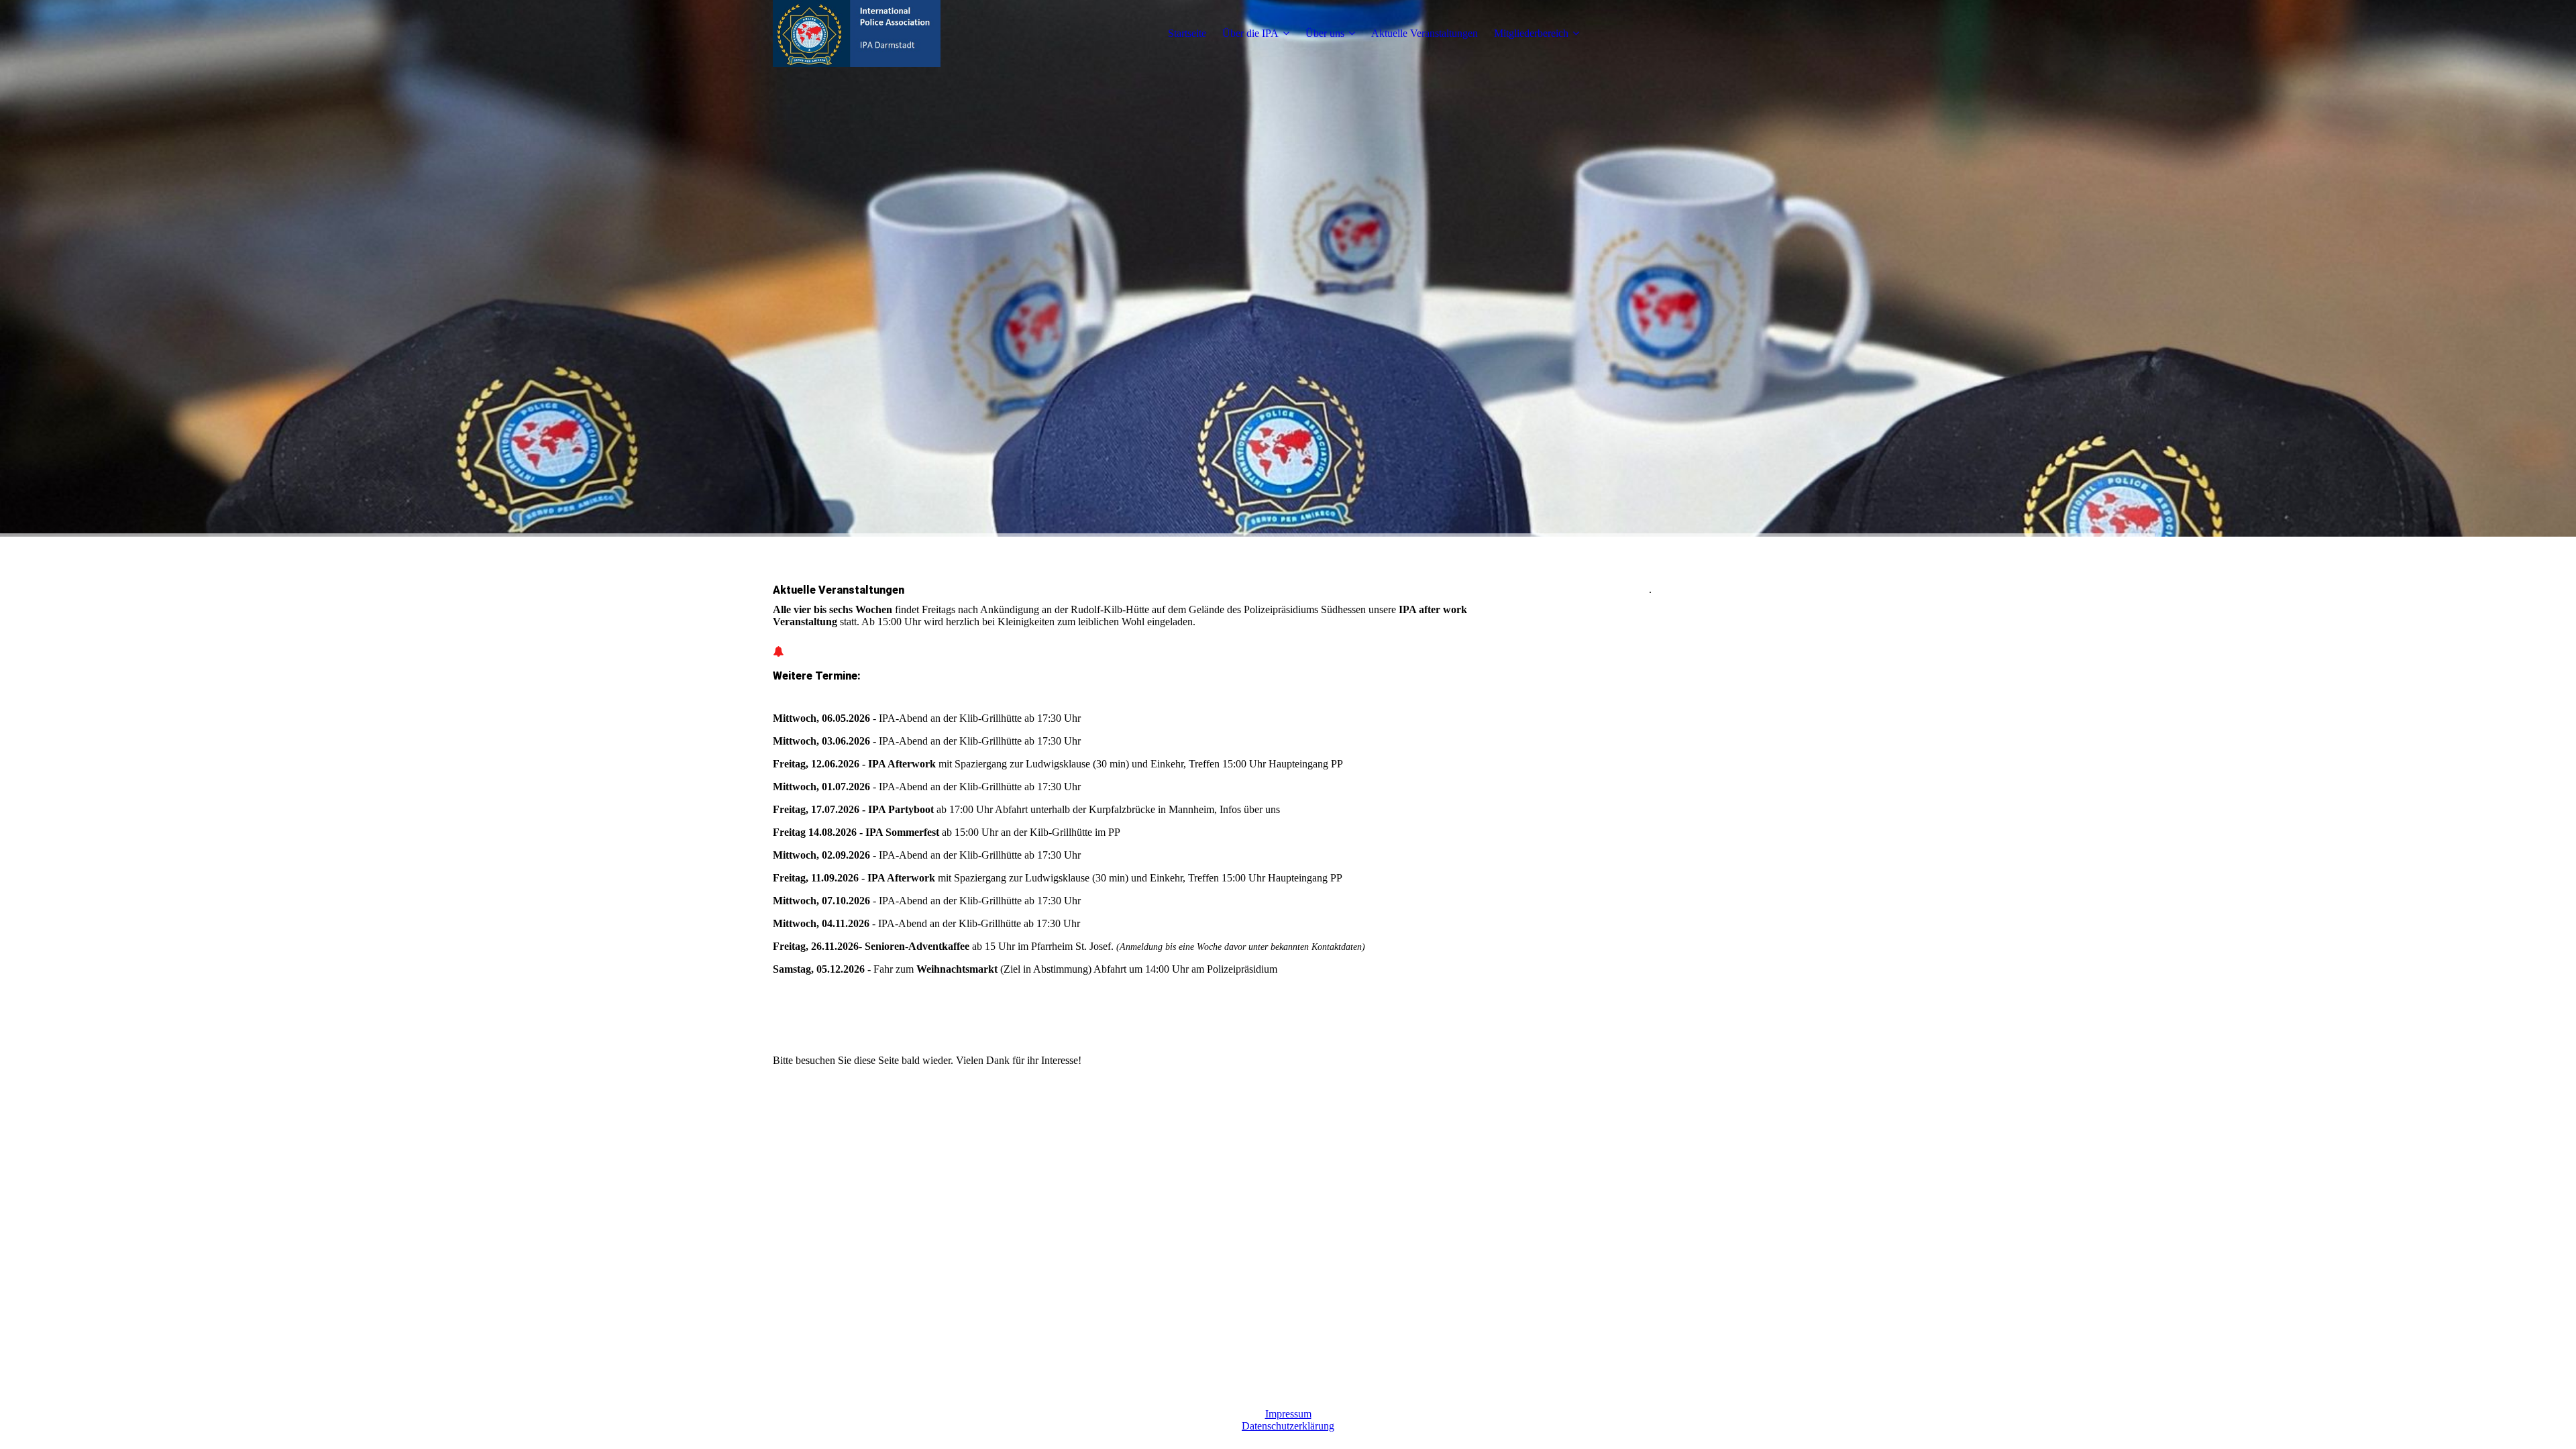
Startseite (1187, 33)
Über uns (1325, 33)
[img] (857, 34)
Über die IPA (1250, 33)
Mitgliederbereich (1531, 33)
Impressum (1288, 1414)
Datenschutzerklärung (1288, 1426)
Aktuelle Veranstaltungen (1425, 33)
